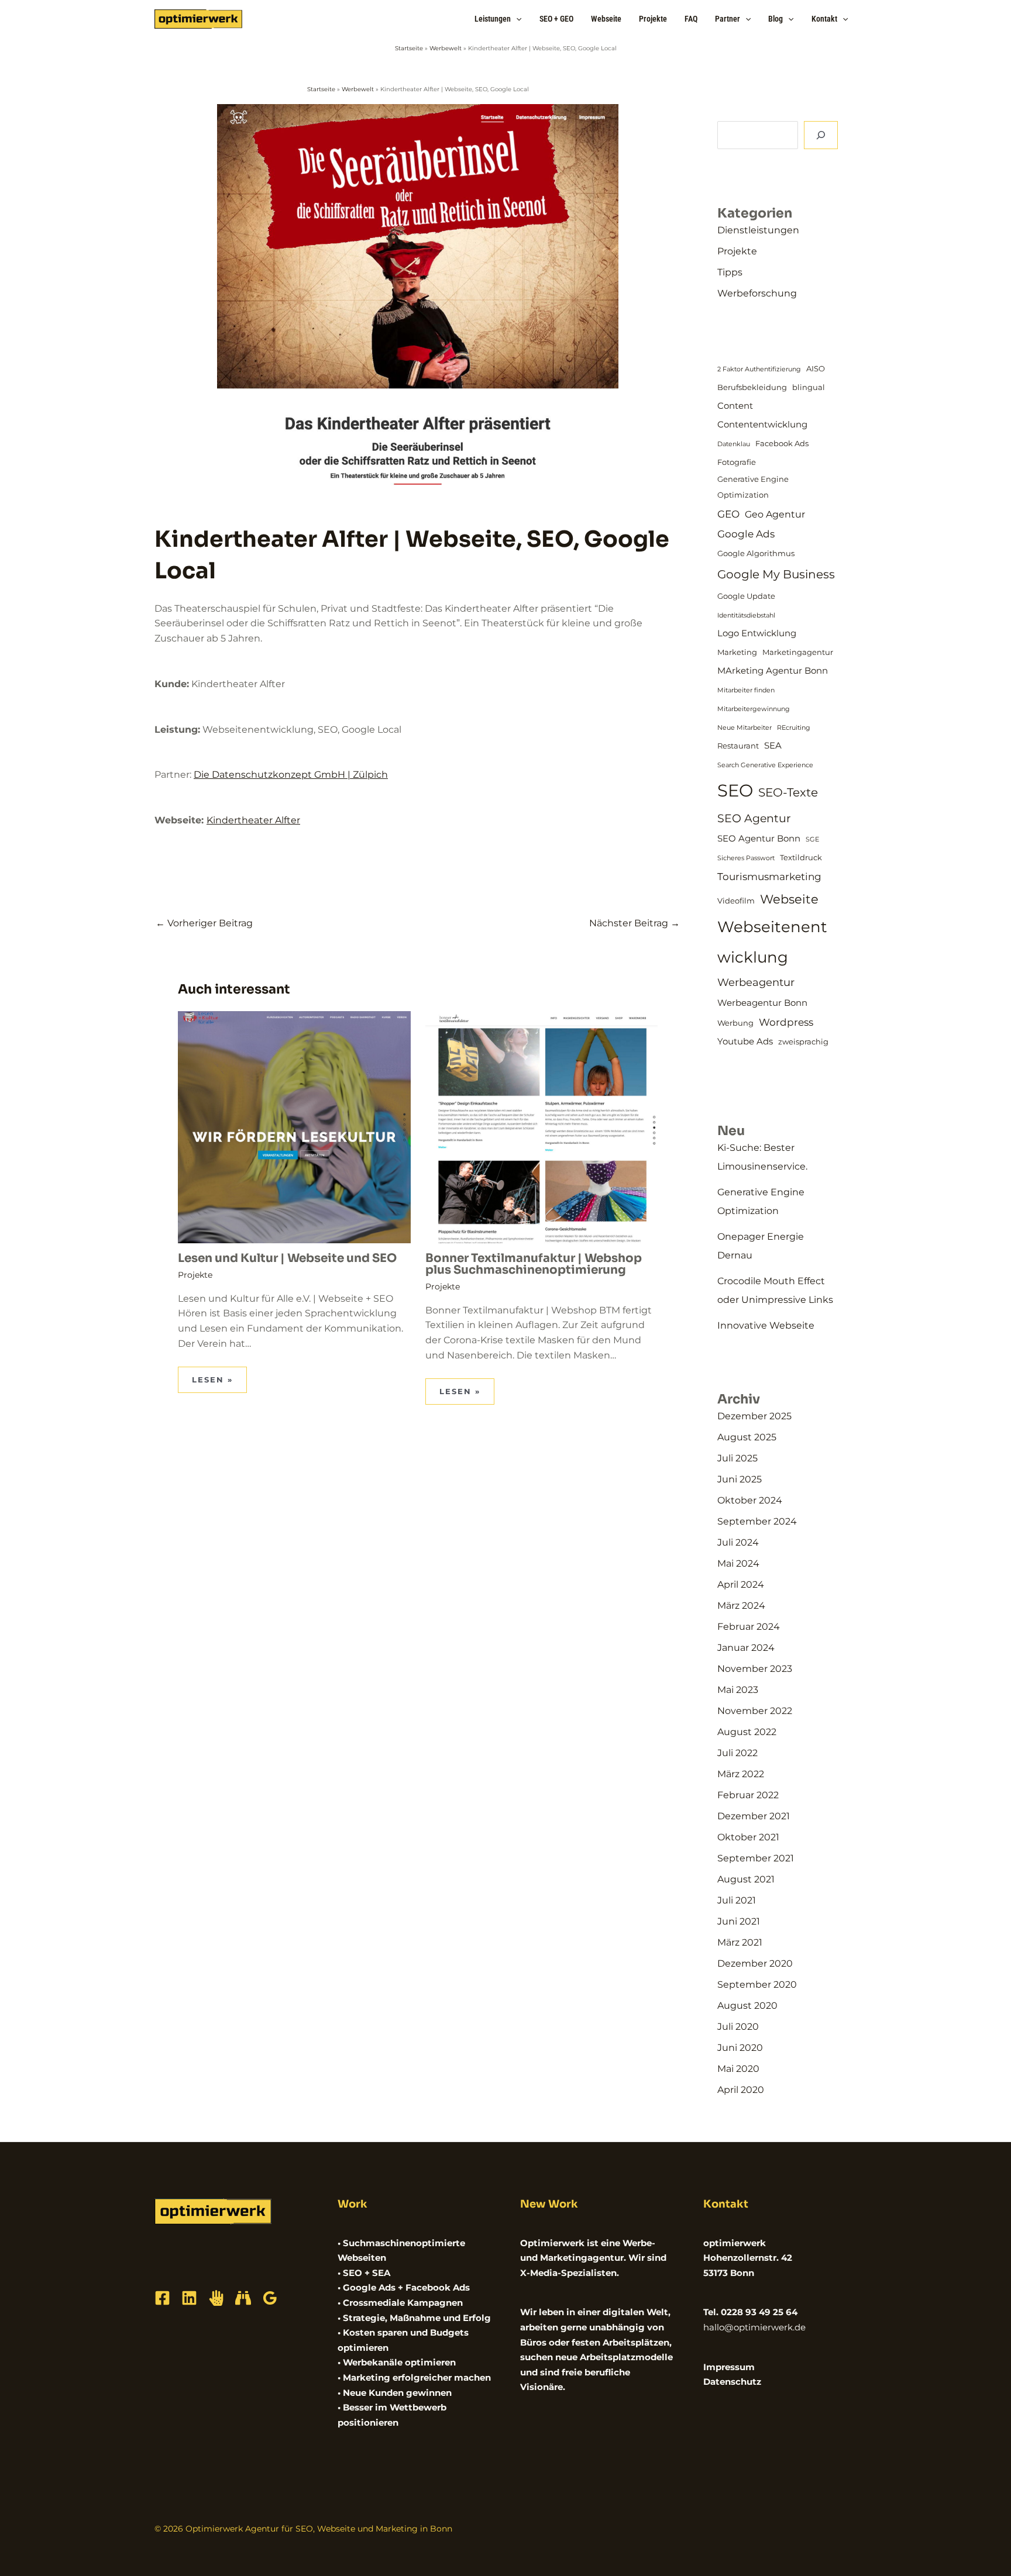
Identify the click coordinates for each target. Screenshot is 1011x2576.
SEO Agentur (754, 818)
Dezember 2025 (754, 1416)
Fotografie (737, 462)
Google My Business (776, 574)
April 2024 (741, 1584)
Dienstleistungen (758, 230)
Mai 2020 (738, 2069)
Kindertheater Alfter (253, 820)
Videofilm (736, 901)
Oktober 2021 (748, 1837)
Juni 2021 (739, 1921)
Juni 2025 (740, 1479)
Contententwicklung (762, 425)
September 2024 (757, 1521)
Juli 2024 (738, 1542)
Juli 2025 (737, 1458)
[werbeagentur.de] (243, 2298)
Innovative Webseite (766, 1325)
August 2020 (747, 2006)
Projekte (195, 1275)
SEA (773, 746)
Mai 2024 (738, 1563)
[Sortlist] (216, 2298)
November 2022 (755, 1711)
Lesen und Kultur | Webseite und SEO (287, 1258)
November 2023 (755, 1669)
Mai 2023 (738, 1690)
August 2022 (747, 1732)
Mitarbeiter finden (746, 690)
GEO (728, 514)
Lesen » (212, 1380)
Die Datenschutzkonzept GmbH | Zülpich (291, 775)
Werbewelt (446, 48)
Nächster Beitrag (635, 923)
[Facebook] (162, 2298)
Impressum (729, 2367)
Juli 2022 (737, 1753)
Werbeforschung (757, 293)
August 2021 (746, 1879)
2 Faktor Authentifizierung (759, 369)
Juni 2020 (740, 2048)
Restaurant (738, 746)
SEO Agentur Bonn (759, 839)
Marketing (737, 652)
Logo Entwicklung (757, 633)
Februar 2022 (748, 1795)
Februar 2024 (749, 1627)
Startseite (409, 48)
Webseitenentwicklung (772, 942)
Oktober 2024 (750, 1500)
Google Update (746, 596)
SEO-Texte (788, 792)
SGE (812, 839)
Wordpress (786, 1022)
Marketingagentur (798, 652)
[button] (516, 19)
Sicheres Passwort (746, 858)
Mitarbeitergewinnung (754, 709)
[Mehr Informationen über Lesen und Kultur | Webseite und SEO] (294, 1127)
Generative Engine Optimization (753, 487)
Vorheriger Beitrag (204, 923)
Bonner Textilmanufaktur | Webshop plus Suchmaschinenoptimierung (534, 1264)
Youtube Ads (745, 1042)
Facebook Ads (782, 443)
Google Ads (746, 534)
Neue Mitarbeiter (745, 728)
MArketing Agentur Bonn (773, 671)
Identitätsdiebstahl (746, 615)
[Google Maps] (270, 2298)
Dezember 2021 (754, 1816)
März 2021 (740, 1942)
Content (735, 406)
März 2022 (741, 1774)
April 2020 (741, 2090)
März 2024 (741, 1606)
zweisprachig (803, 1042)
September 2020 (757, 1984)
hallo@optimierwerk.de (754, 2327)
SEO (735, 790)
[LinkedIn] (189, 2298)
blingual (809, 387)
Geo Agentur (775, 514)
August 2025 (747, 1437)
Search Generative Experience (765, 765)
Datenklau (734, 444)
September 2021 (756, 1858)
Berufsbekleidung (752, 387)
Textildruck (801, 857)
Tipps (730, 272)
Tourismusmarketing (769, 877)
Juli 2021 (737, 1900)
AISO (816, 368)
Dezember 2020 (755, 1963)
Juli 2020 (738, 2027)
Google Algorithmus (756, 553)
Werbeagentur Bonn (762, 1003)
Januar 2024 (746, 1648)
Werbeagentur (756, 982)
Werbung (735, 1023)
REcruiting (794, 728)
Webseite (789, 899)
